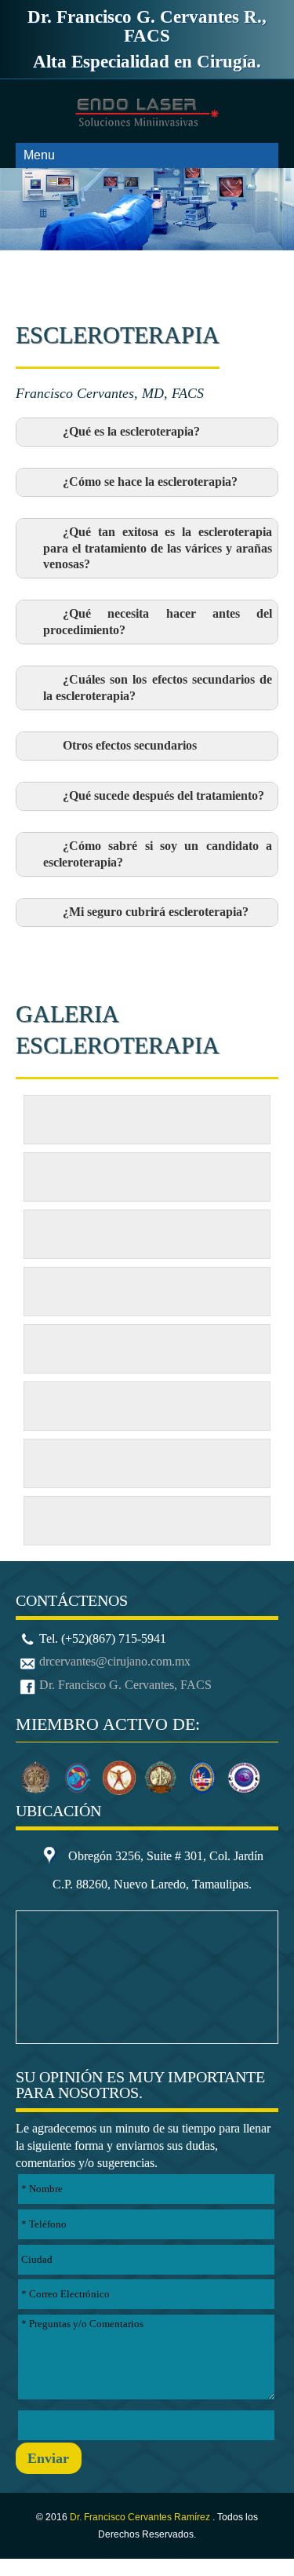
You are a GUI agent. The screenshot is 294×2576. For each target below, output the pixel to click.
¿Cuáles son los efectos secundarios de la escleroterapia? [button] (158, 688)
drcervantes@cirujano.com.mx (115, 1661)
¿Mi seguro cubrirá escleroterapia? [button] (156, 912)
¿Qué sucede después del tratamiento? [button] (163, 796)
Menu (39, 155)
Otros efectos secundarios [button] (130, 746)
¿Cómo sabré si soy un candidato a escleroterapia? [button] (158, 854)
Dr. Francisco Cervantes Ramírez (141, 2517)
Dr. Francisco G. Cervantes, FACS (125, 1685)
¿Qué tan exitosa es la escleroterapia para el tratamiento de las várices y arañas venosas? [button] (158, 548)
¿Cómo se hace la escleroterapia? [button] (150, 482)
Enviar (48, 2458)
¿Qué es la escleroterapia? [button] (131, 432)
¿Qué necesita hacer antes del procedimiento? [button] (158, 622)
